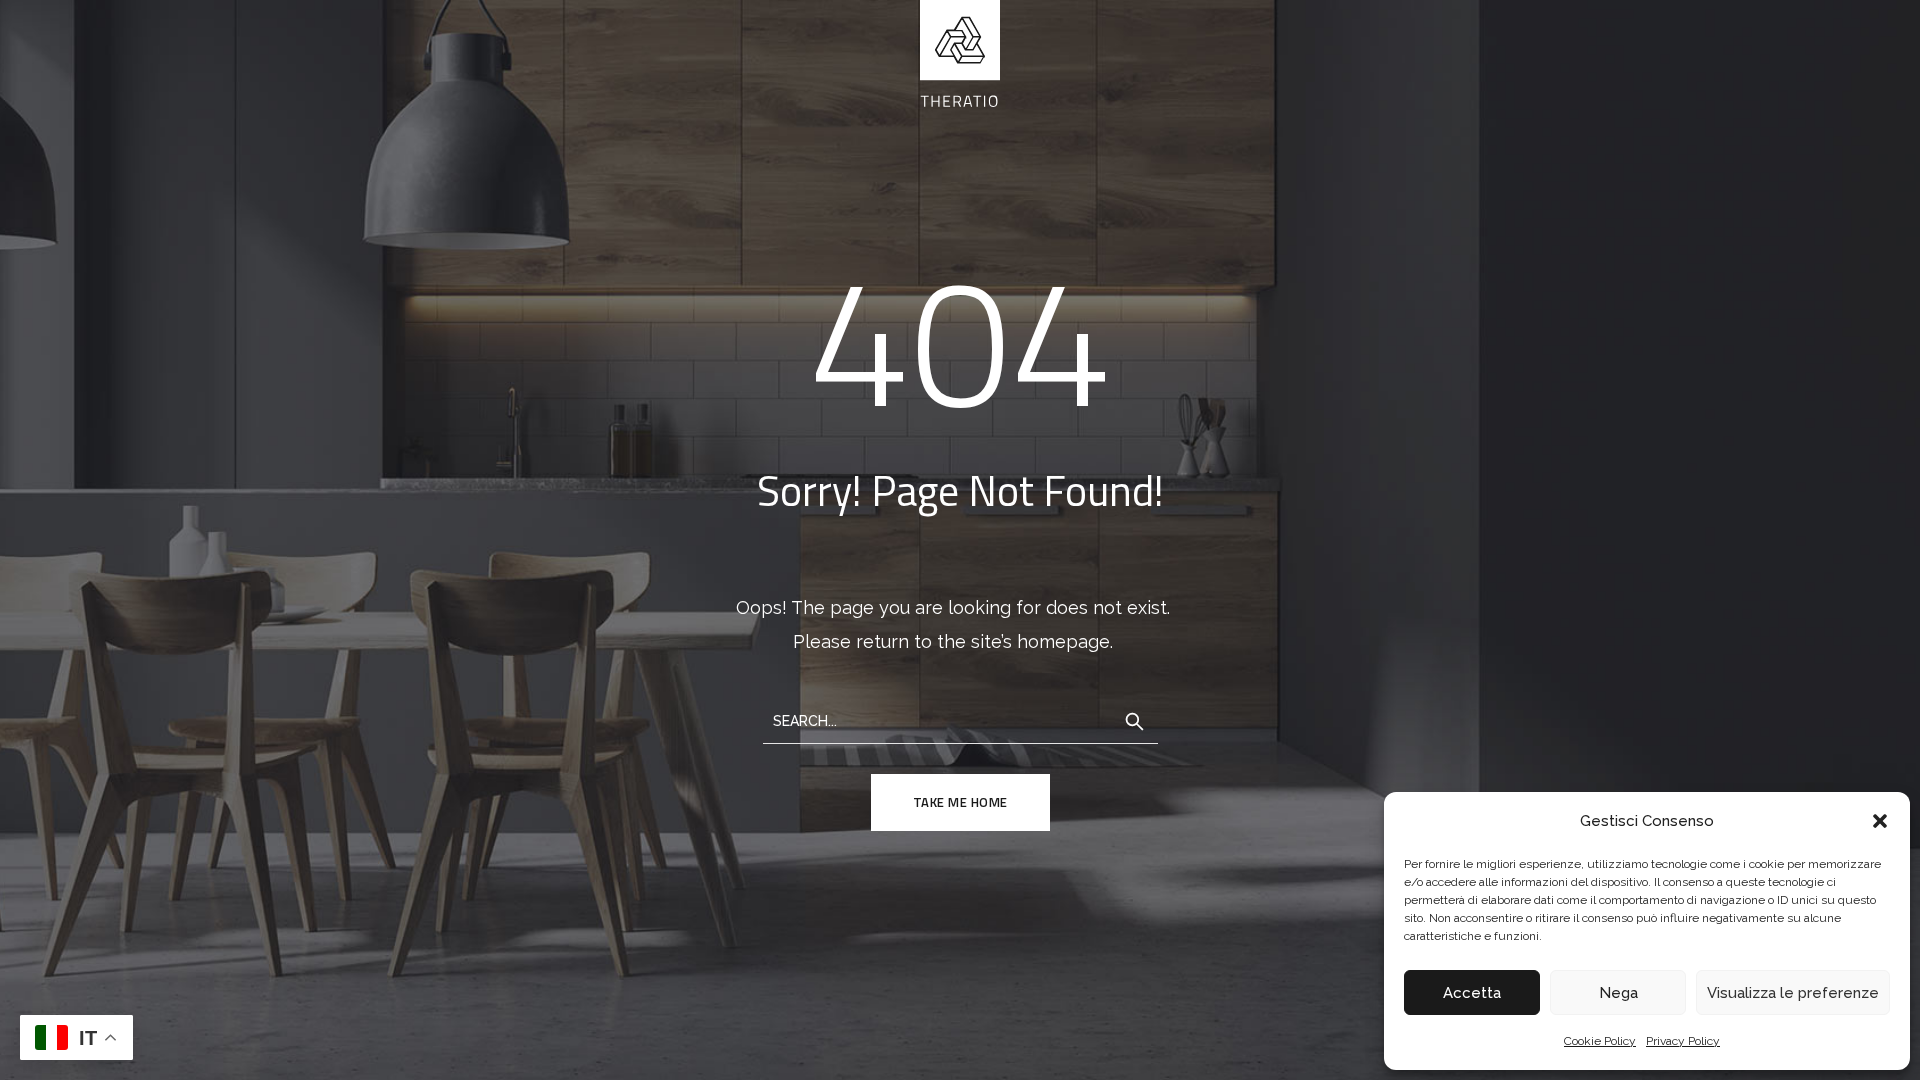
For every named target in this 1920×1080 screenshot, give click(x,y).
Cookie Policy (1600, 1041)
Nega (1618, 993)
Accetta (1472, 993)
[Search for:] (960, 719)
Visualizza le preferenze (1793, 993)
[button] (1880, 821)
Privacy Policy (1683, 1041)
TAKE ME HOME (960, 802)
